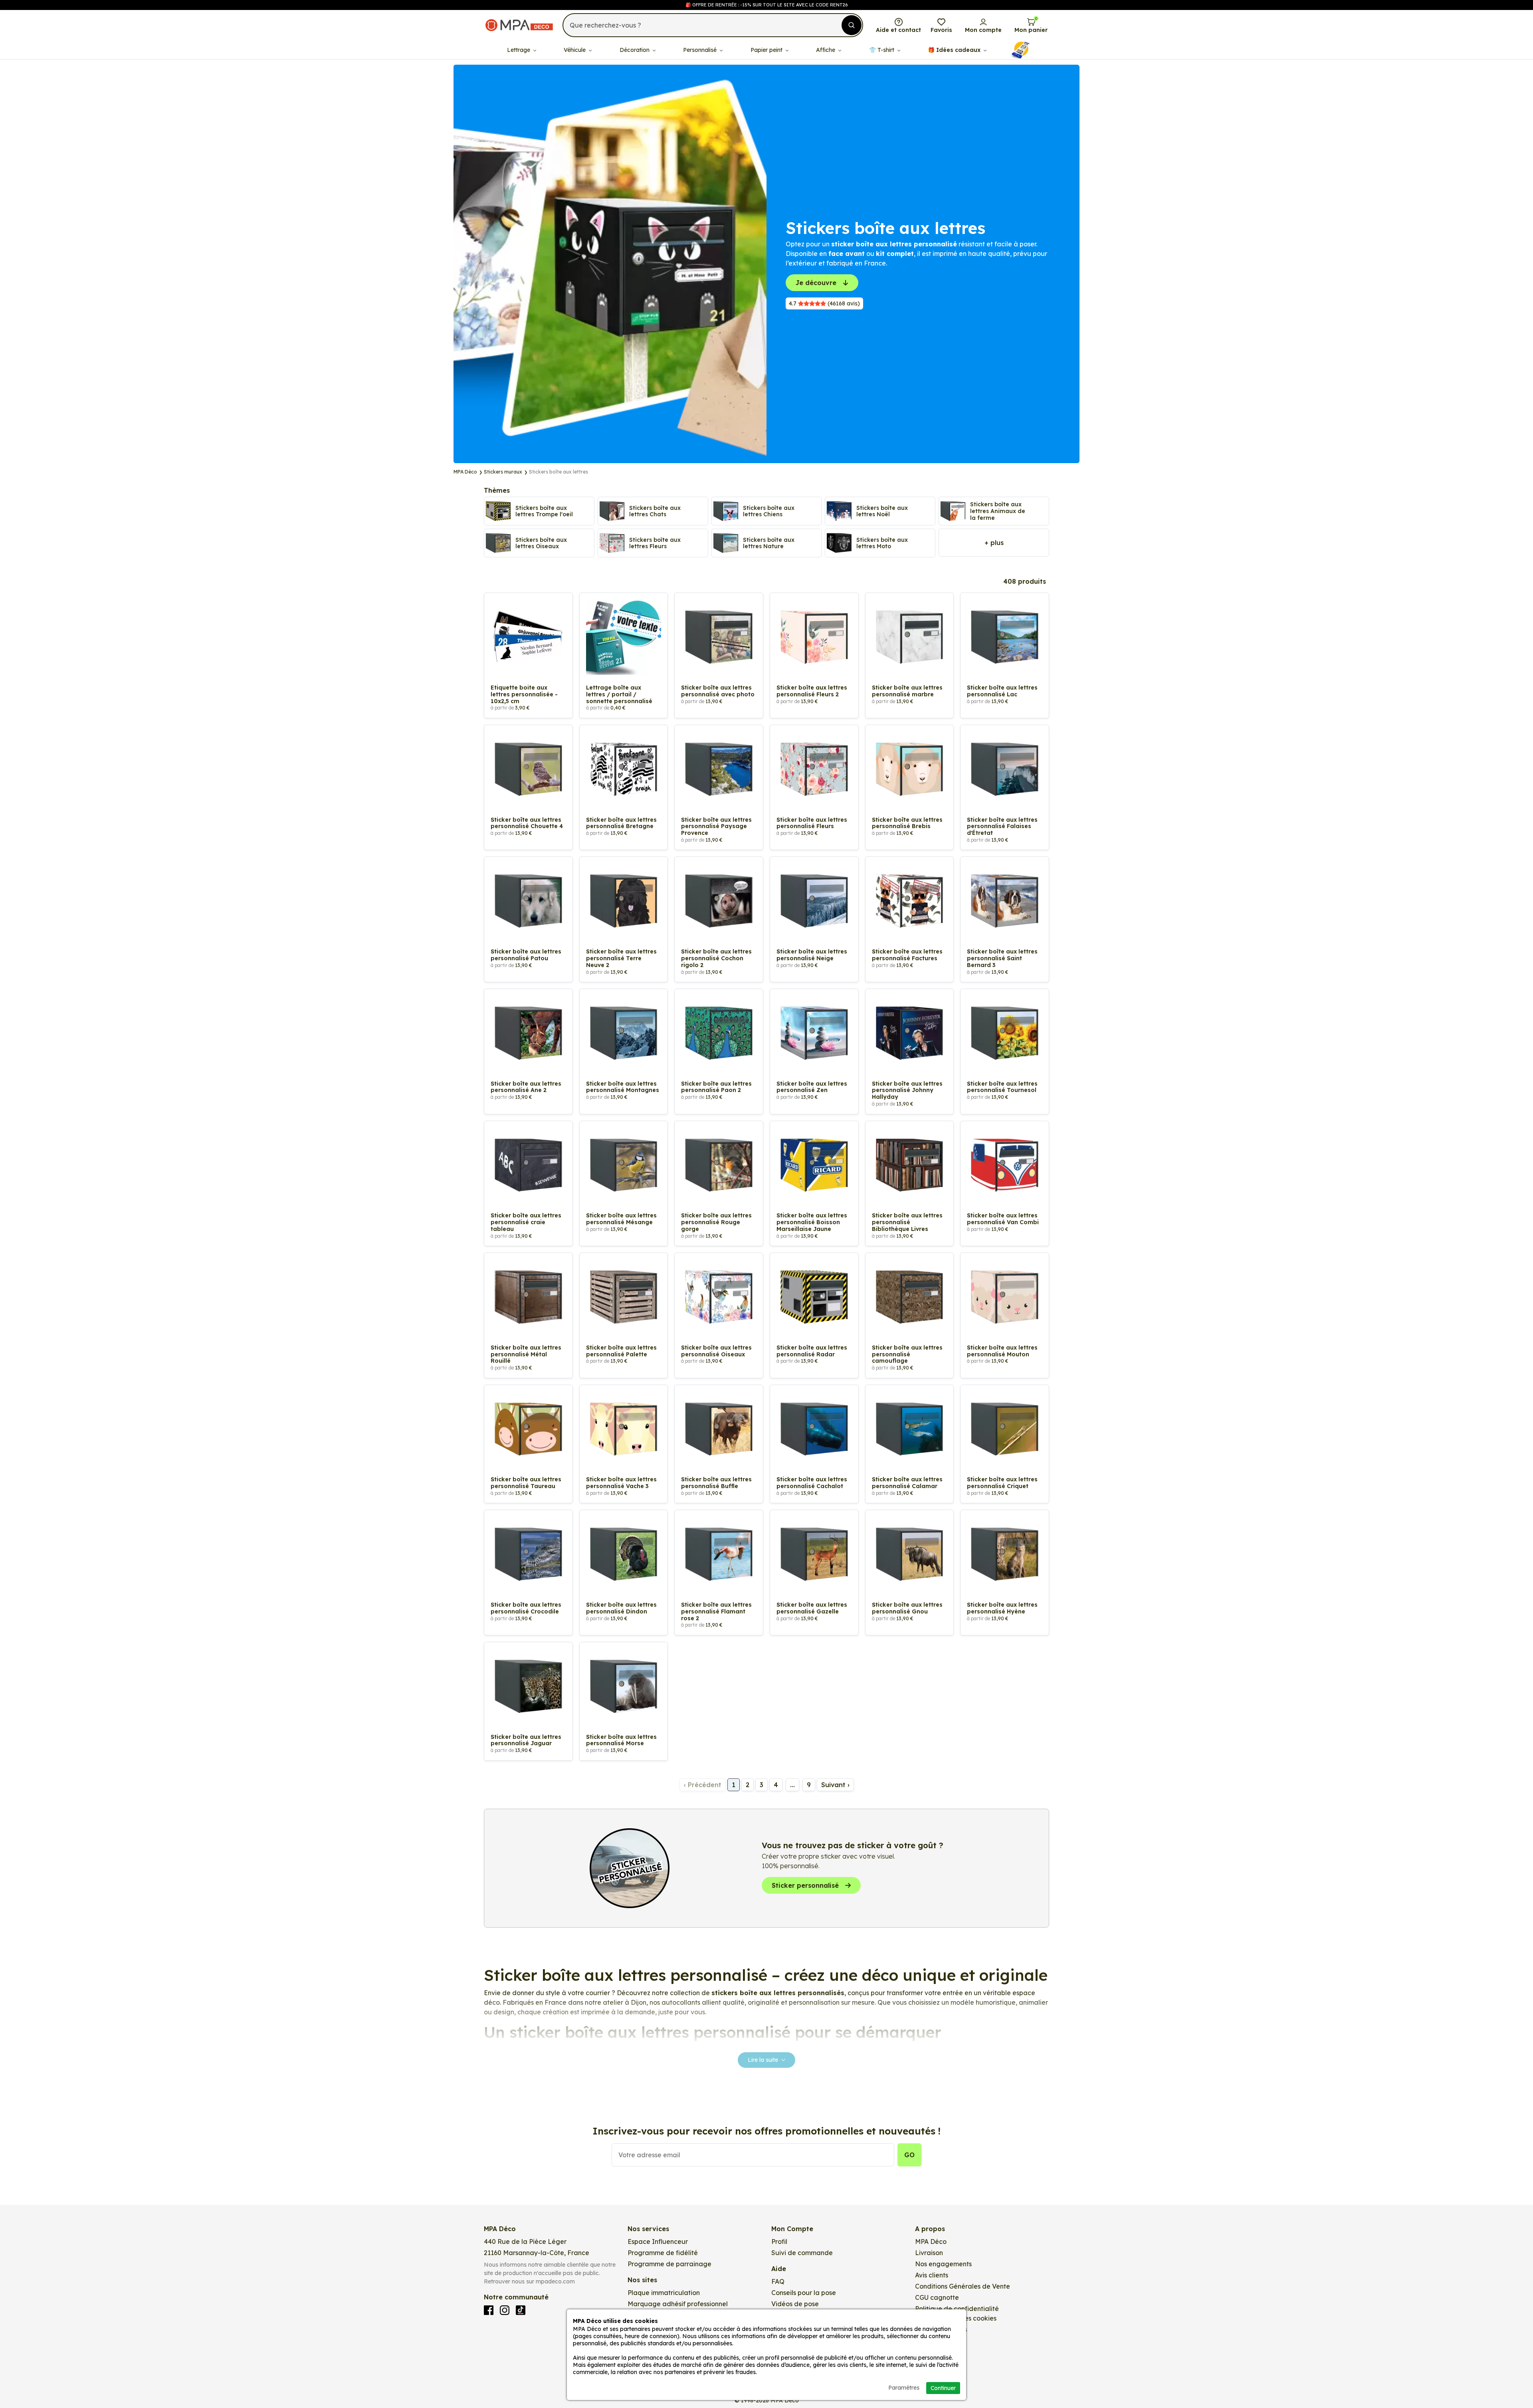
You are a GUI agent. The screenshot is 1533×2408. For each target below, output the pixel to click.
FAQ (778, 2281)
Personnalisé (701, 50)
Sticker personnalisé (805, 1885)
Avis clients (932, 2275)
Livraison (929, 2253)
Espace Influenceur (658, 2242)
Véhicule (575, 50)
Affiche (826, 50)
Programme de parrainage (669, 2264)
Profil (779, 2242)
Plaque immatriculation (664, 2293)
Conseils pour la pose (804, 2293)
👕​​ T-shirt (882, 50)
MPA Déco (931, 2242)
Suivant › (835, 1785)
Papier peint (767, 50)
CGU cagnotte (937, 2297)
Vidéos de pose (795, 2304)
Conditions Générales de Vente (963, 2286)
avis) (824, 303)
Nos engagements (943, 2264)
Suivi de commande (802, 2253)
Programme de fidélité (663, 2253)
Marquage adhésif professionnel (678, 2304)
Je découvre (816, 283)
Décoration (635, 50)
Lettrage (519, 50)
